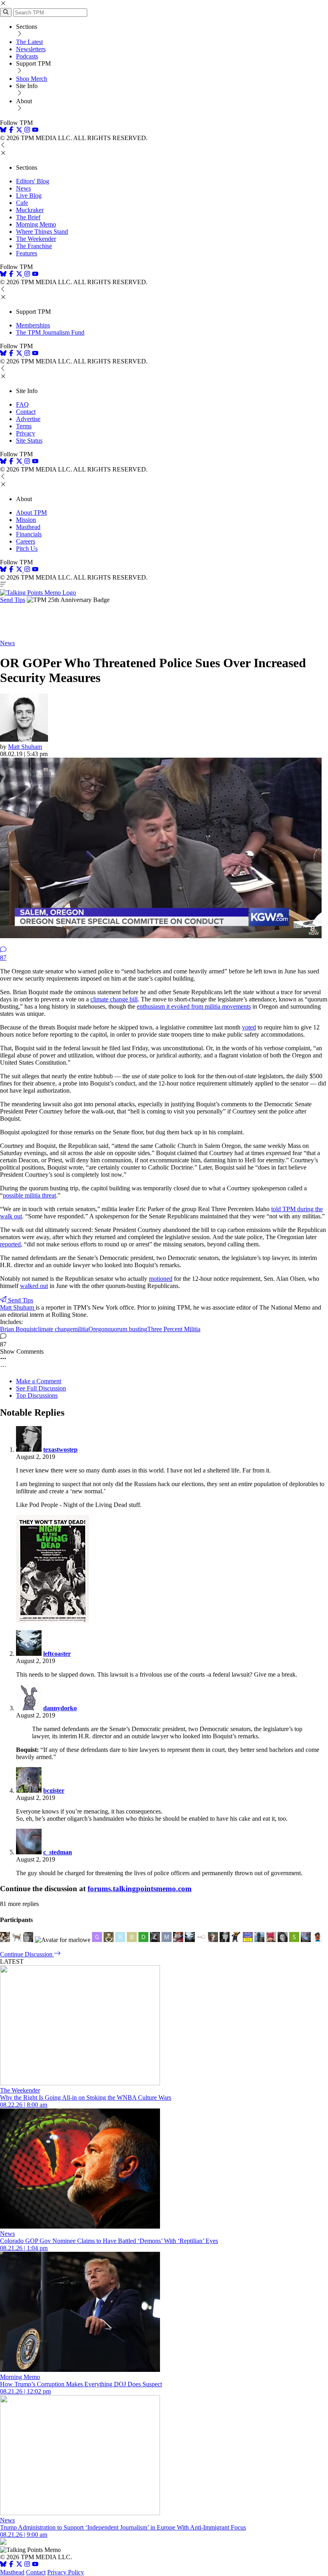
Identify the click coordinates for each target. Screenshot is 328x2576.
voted (249, 1027)
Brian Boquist (18, 1329)
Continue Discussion (27, 1954)
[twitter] (19, 2565)
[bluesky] (3, 131)
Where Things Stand (42, 232)
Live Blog (29, 196)
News (23, 188)
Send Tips (13, 600)
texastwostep (60, 1450)
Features (27, 253)
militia (81, 1329)
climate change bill (114, 999)
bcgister (54, 1791)
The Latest (29, 42)
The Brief (28, 217)
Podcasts (27, 56)
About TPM (31, 513)
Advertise (28, 419)
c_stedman (58, 1852)
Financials (29, 534)
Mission (26, 520)
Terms (24, 426)
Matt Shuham (25, 747)
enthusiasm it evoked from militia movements (194, 1006)
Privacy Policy (66, 2572)
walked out (34, 1286)
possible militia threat (29, 1195)
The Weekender (36, 239)
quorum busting (127, 1329)
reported (10, 1244)
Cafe (22, 203)
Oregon (98, 1329)
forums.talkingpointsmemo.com (140, 1889)
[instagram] (27, 131)
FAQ (22, 404)
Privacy (26, 433)
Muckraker (30, 210)
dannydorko (60, 1708)
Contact (26, 412)
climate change (54, 1329)
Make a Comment (39, 1381)
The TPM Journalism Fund (50, 332)
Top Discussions (37, 1395)
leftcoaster (57, 1654)
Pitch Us (27, 549)
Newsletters (31, 49)
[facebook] (11, 131)
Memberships (33, 325)
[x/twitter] (20, 131)
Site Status (29, 440)
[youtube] (35, 131)
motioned (161, 1279)
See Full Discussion (41, 1388)
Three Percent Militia (174, 1329)
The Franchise (34, 246)
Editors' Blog (33, 181)
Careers (26, 541)
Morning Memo (36, 224)
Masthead (28, 527)
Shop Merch (32, 79)
